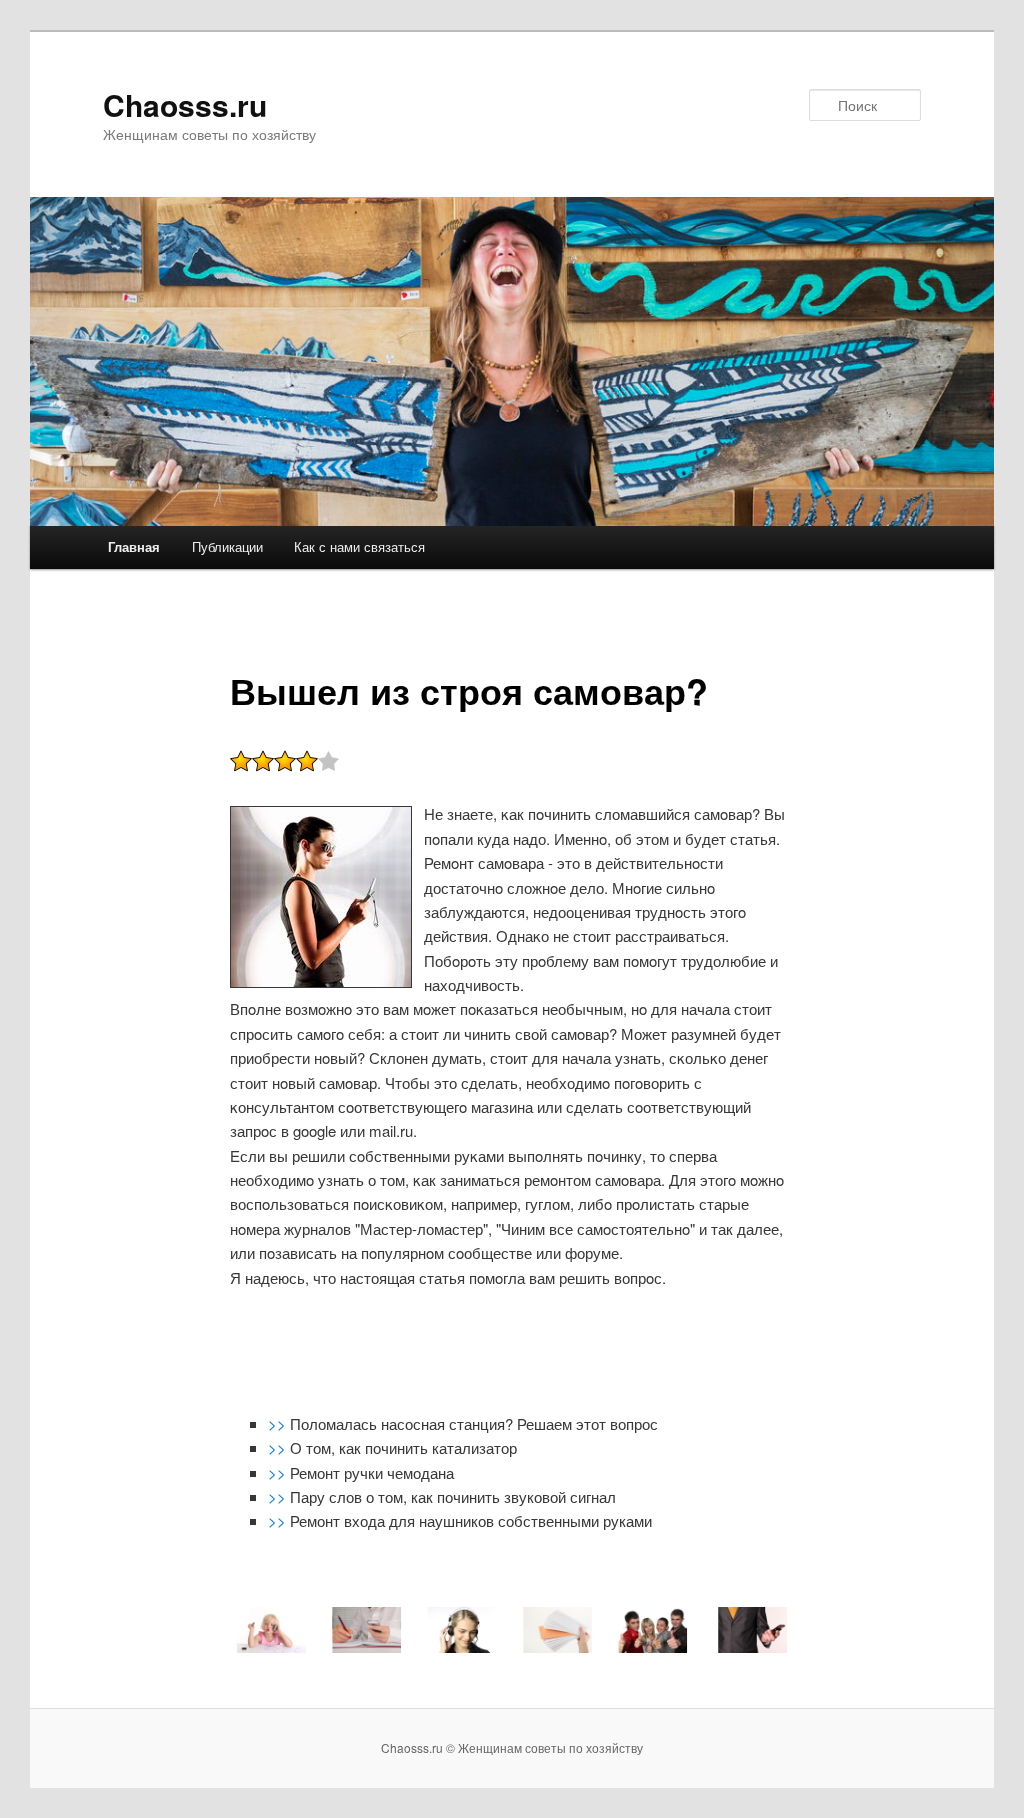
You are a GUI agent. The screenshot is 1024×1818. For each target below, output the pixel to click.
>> (279, 1423)
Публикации (227, 546)
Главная (134, 546)
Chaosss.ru (185, 104)
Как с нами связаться (359, 546)
